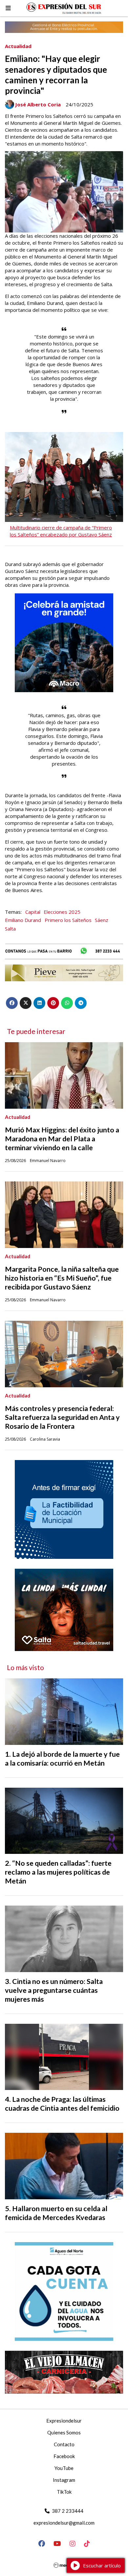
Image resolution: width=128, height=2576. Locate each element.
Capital (33, 912)
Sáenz (102, 920)
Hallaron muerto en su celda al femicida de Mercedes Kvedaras (56, 2213)
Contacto (64, 2444)
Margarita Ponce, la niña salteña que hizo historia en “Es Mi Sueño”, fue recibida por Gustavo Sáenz (62, 1278)
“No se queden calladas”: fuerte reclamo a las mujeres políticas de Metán (58, 1872)
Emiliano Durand (23, 920)
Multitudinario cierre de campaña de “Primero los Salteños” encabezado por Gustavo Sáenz (61, 531)
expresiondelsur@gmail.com (64, 2523)
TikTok (64, 2492)
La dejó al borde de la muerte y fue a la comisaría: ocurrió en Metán (62, 1759)
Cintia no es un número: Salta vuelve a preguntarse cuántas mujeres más (54, 1990)
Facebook (64, 2456)
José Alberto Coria (38, 104)
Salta (10, 929)
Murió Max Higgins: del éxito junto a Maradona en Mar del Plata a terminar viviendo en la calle (62, 1139)
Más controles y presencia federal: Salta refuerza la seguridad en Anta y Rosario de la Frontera (62, 1417)
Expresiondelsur (64, 2421)
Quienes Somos (64, 2432)
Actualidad (18, 46)
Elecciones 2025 (62, 912)
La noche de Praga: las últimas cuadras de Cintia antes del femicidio (62, 2104)
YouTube (64, 2468)
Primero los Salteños (68, 920)
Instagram (64, 2480)
